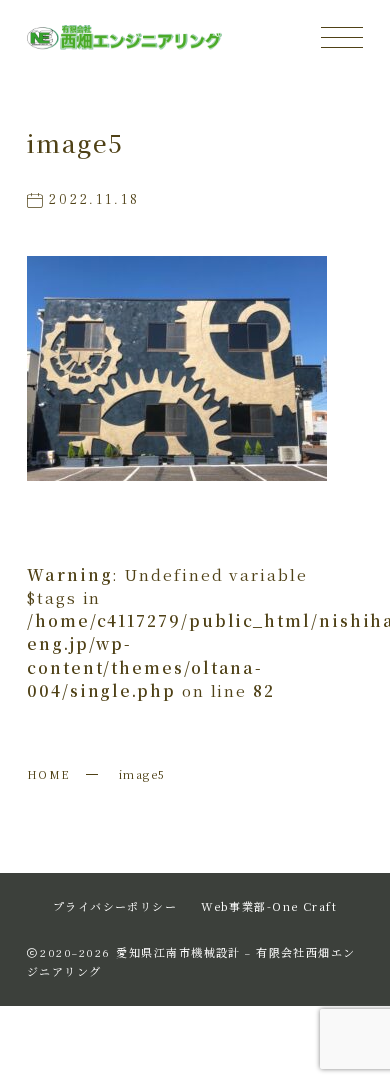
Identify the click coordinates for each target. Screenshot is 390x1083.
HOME (49, 774)
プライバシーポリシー (115, 906)
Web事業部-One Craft (269, 906)
